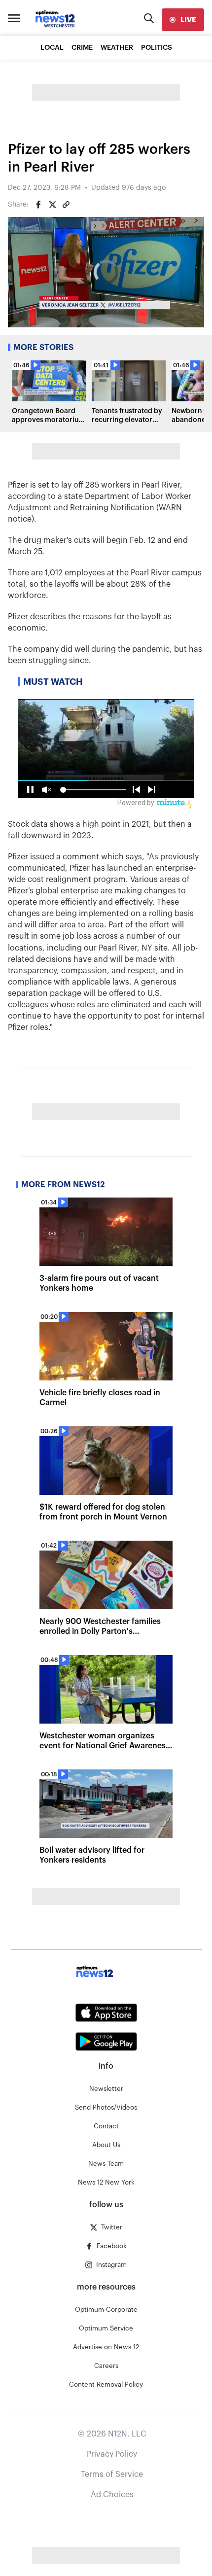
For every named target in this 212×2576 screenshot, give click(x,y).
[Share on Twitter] (52, 205)
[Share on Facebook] (38, 205)
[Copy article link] (66, 205)
